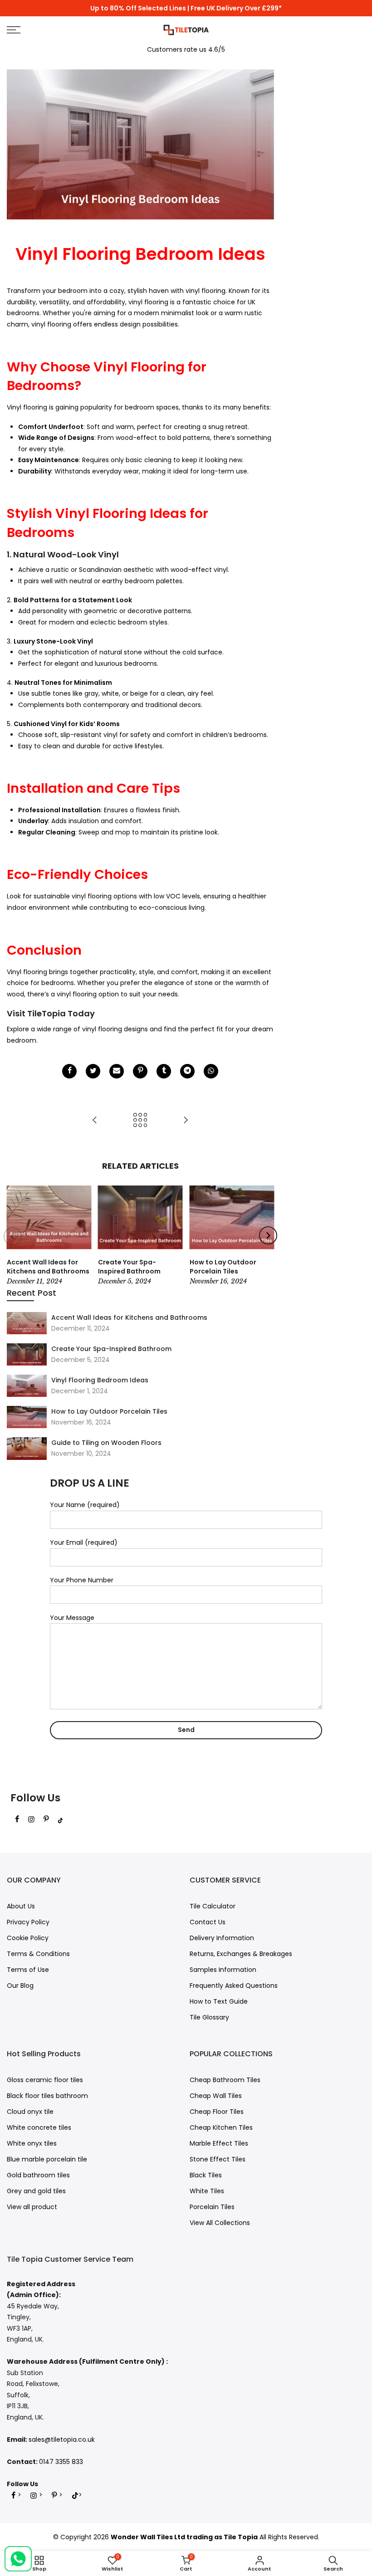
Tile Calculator (213, 1906)
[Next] (268, 1235)
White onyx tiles (32, 2143)
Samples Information (223, 1970)
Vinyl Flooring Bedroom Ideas (100, 1380)
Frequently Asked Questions (234, 1986)
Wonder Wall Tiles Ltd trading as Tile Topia (184, 2537)
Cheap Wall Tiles (216, 2096)
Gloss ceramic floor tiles (45, 2080)
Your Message (72, 1618)
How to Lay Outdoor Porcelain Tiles (109, 1411)
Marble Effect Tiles (219, 2143)
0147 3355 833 (61, 2462)
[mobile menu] (64, 30)
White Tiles (207, 2191)
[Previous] (13, 1236)
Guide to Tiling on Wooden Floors (106, 1443)
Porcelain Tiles (212, 2207)
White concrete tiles (39, 2127)
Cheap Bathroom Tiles (225, 2080)
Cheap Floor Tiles (217, 2112)
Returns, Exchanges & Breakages (241, 1954)
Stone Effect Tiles (218, 2159)
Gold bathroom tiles (38, 2175)
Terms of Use (28, 1970)
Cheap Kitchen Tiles (221, 2127)
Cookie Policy (28, 1938)
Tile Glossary (209, 2017)
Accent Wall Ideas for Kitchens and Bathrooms (129, 1317)
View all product (32, 2207)
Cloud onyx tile (30, 2112)
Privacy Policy (28, 1922)
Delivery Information (222, 1938)
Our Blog (20, 1986)
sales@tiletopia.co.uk (62, 2439)
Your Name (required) (85, 1505)
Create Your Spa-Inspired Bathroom (111, 1349)
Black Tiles (206, 2175)
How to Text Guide (219, 2001)
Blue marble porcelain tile (47, 2159)
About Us (21, 1906)
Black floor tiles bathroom (47, 2096)
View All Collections (220, 2223)
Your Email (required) (84, 1542)
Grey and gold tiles (36, 2191)
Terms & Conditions (38, 1954)
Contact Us (208, 1922)
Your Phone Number (82, 1580)
